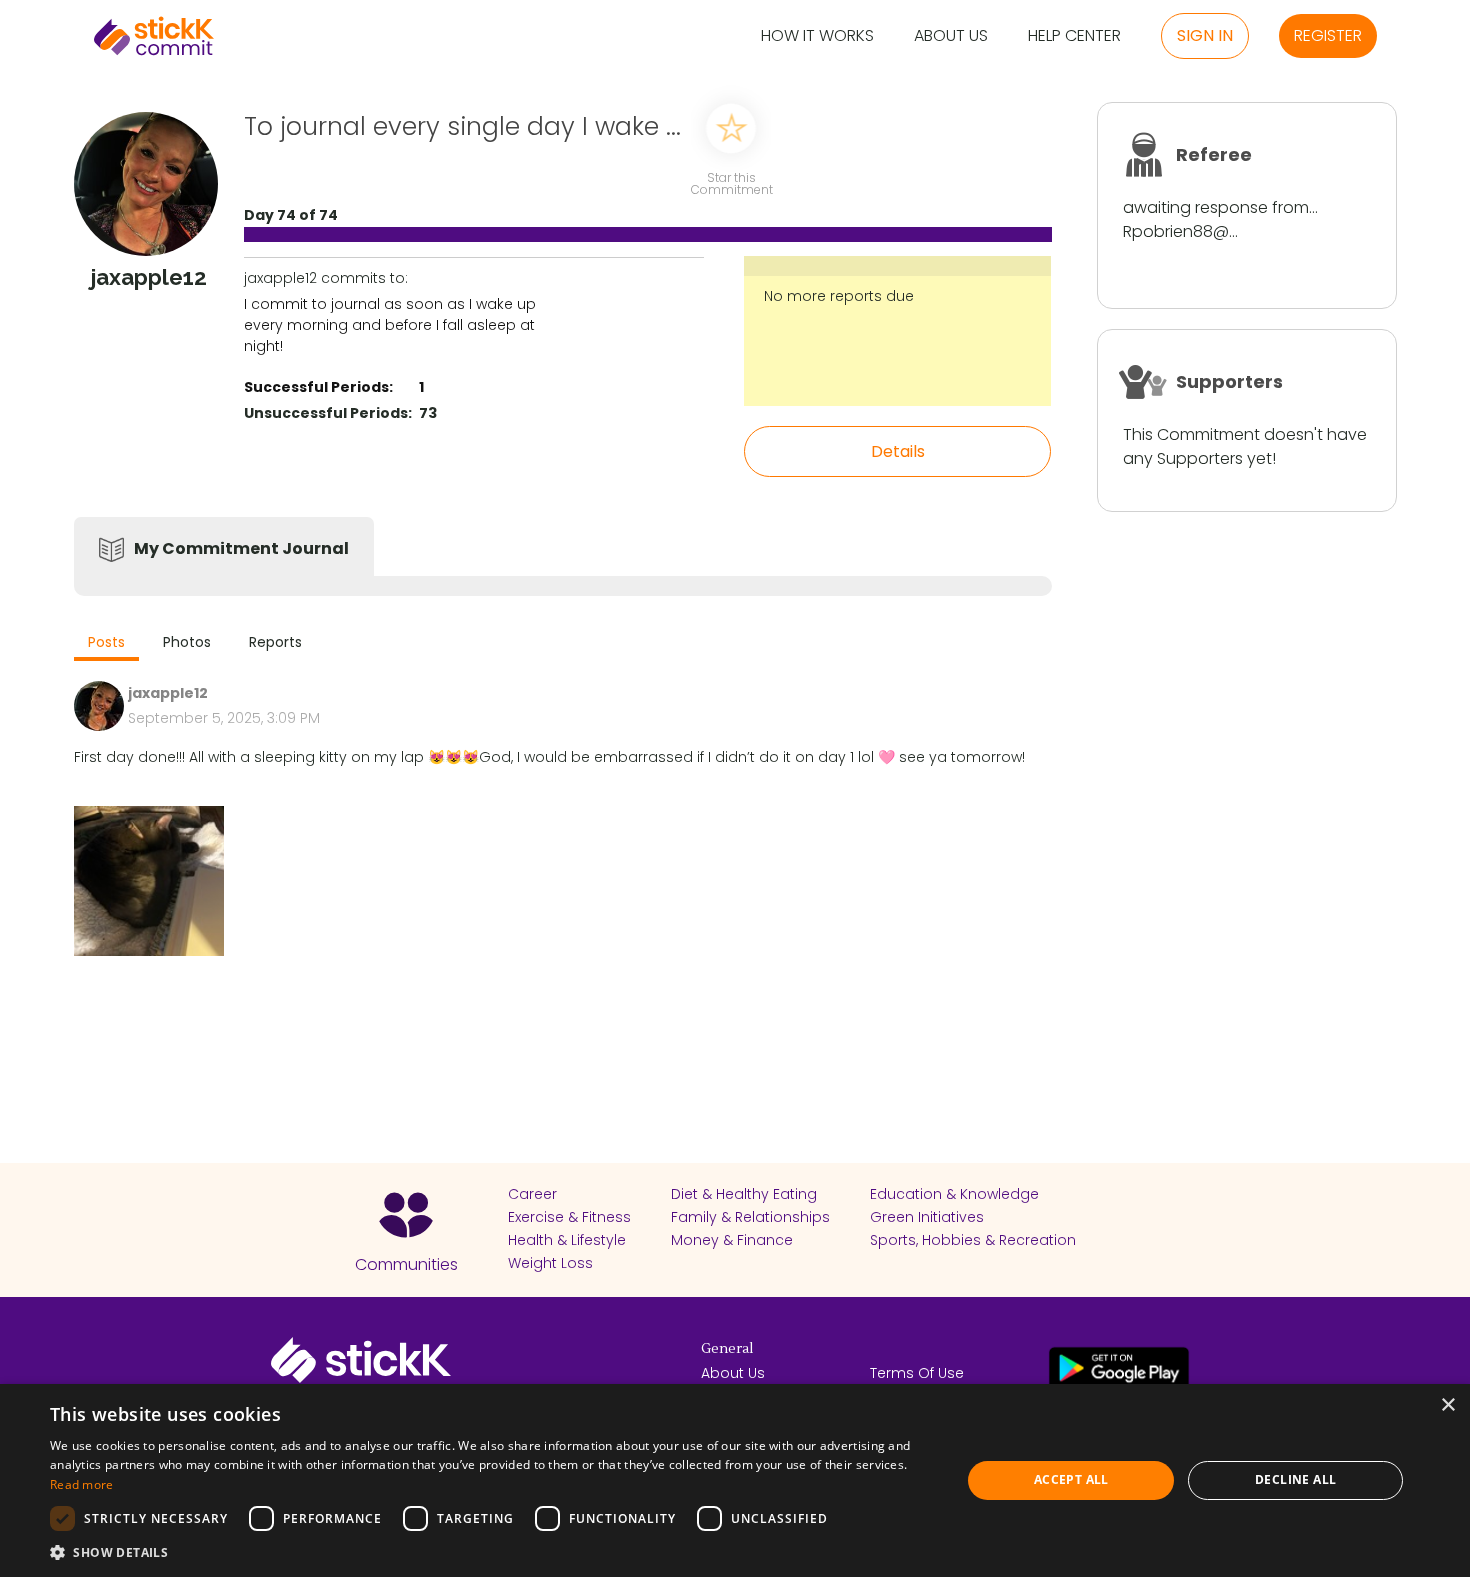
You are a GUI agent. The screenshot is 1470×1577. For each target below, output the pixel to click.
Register (1328, 35)
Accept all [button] (1071, 1479)
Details (898, 451)
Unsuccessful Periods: (328, 413)
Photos (187, 642)
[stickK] (154, 36)
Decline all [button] (1295, 1479)
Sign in (1205, 35)
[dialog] (735, 1480)
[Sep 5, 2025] (149, 881)
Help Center (1074, 36)
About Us (951, 36)
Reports (275, 642)
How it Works (817, 36)
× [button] (1447, 1405)
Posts (106, 642)
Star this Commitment (731, 182)
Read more (82, 1484)
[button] (492, 1552)
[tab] (106, 644)
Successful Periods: (318, 387)
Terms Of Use (917, 1373)
